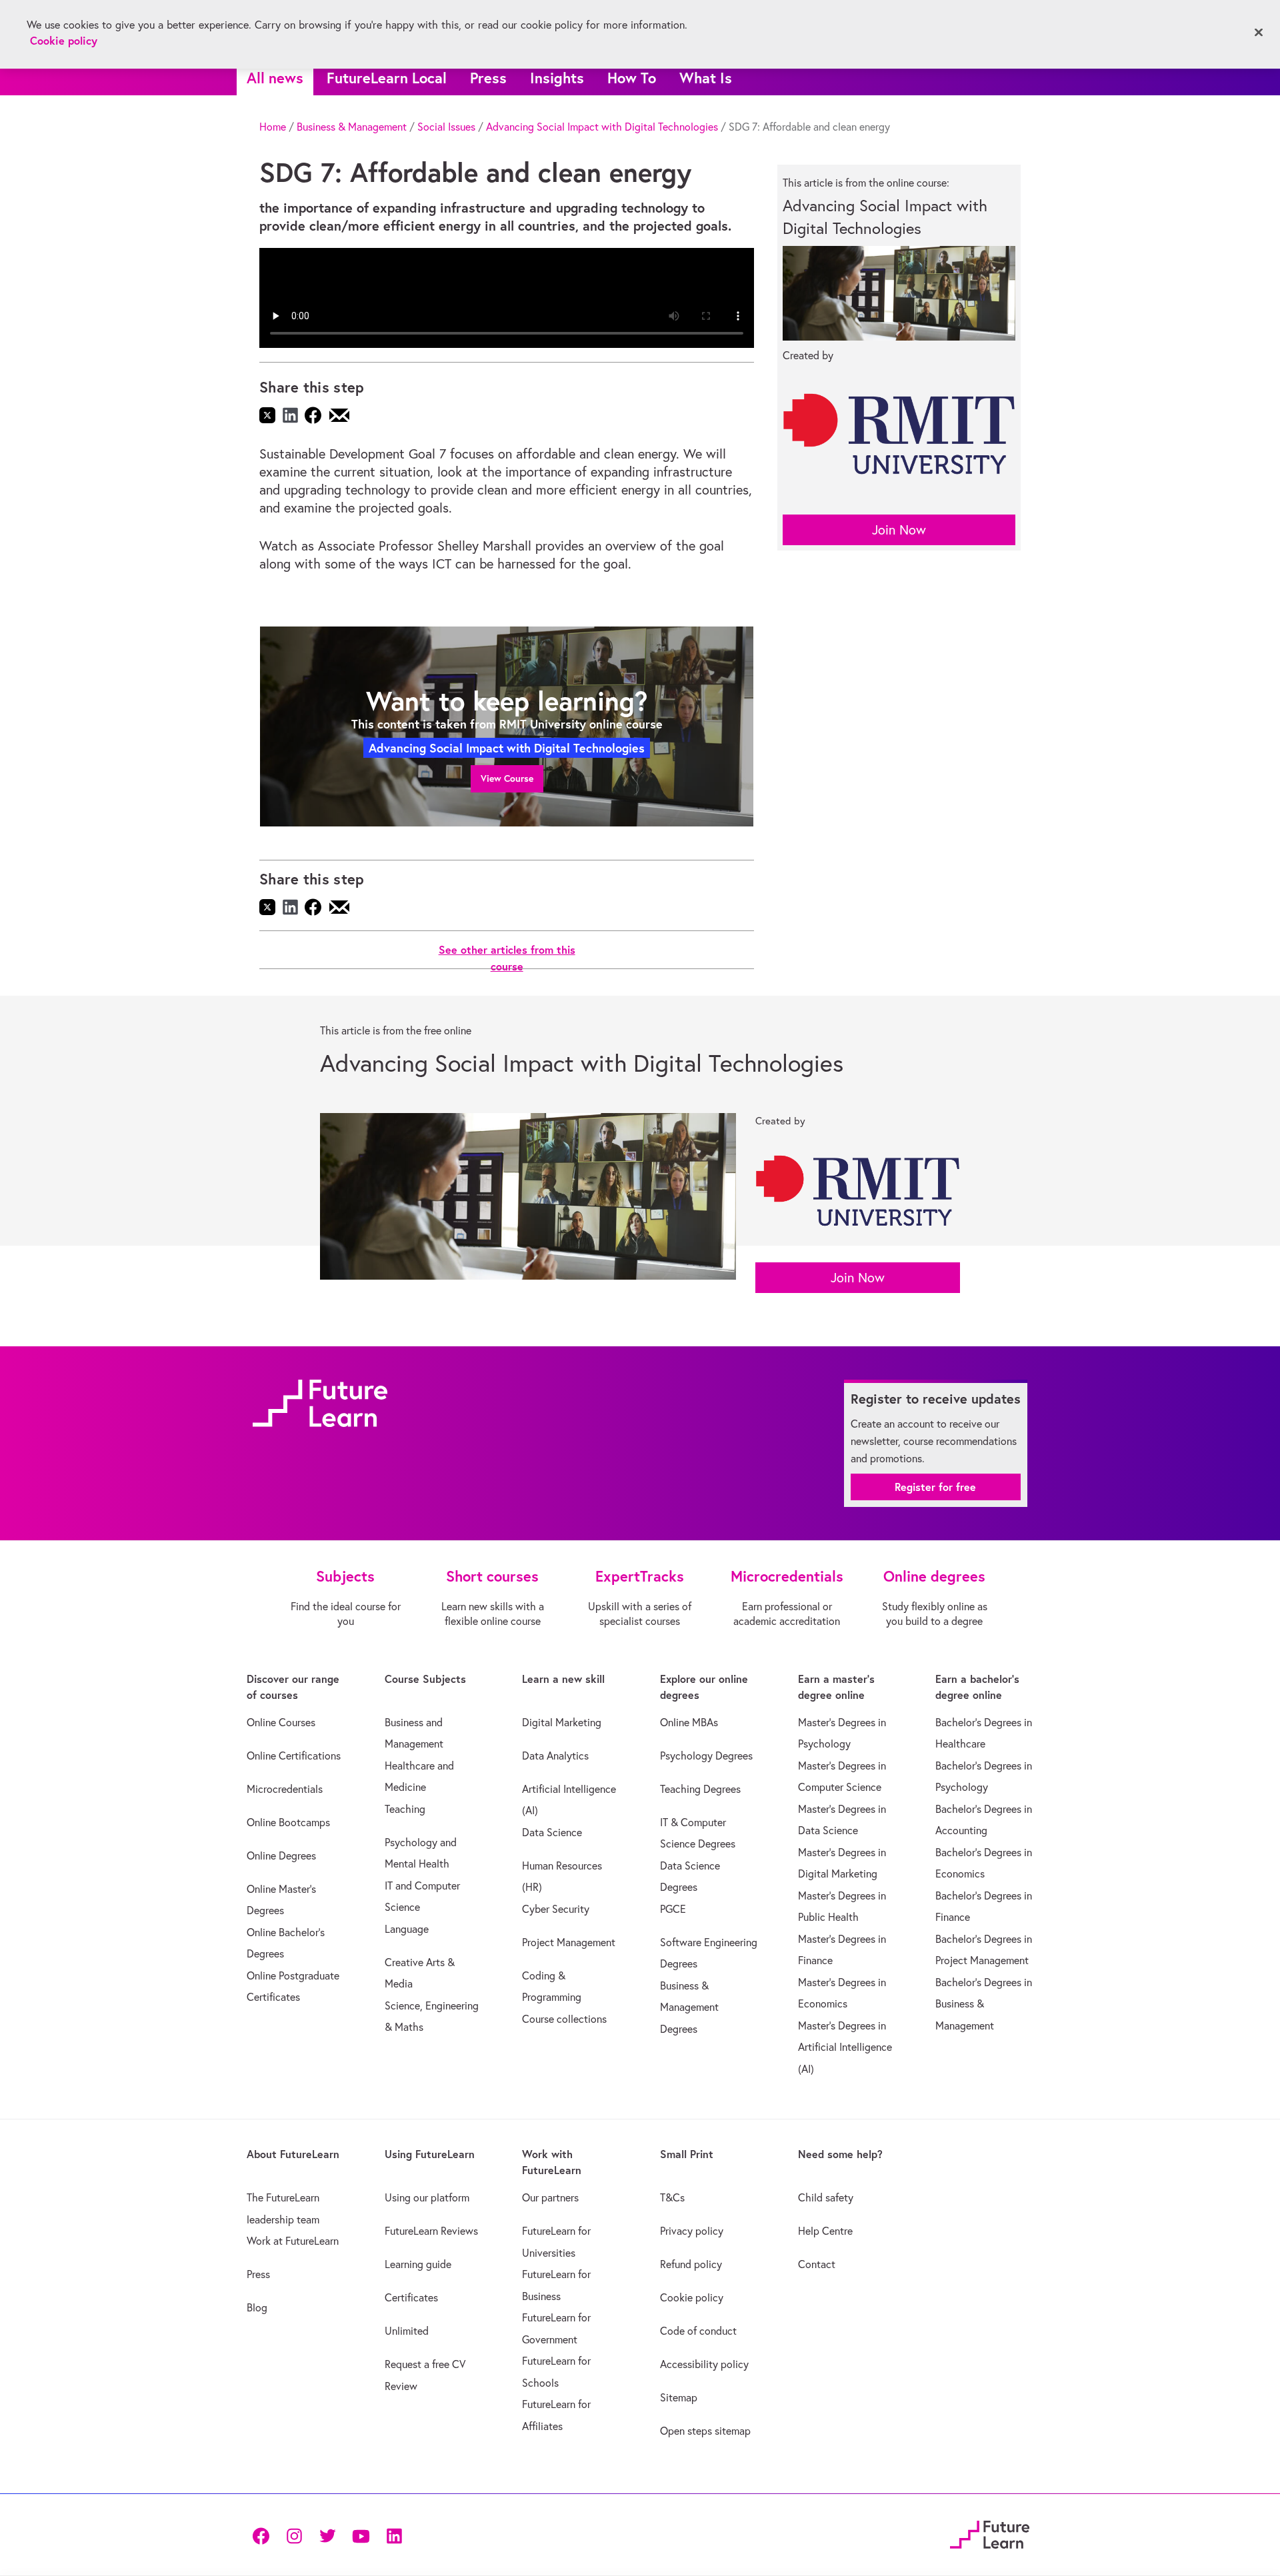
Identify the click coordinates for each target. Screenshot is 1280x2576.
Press (488, 78)
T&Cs (672, 2197)
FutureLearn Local (387, 78)
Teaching (405, 1809)
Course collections (564, 2019)
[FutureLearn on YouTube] (361, 2534)
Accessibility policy (704, 2364)
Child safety (826, 2197)
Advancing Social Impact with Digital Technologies (602, 127)
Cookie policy (692, 2297)
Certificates (411, 2297)
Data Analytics (555, 1756)
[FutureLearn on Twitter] (327, 2534)
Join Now (899, 530)
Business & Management (352, 127)
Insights (557, 78)
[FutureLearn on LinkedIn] (394, 2534)
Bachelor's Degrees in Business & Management (984, 2004)
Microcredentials (285, 1789)
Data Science (552, 1832)
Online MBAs (689, 1722)
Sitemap (679, 2397)
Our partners (550, 2197)
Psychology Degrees (706, 1756)
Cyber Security (556, 1909)
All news (275, 78)
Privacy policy (692, 2231)
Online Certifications (294, 1756)
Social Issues (446, 127)
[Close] (1259, 33)
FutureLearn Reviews (431, 2231)
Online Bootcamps (288, 1822)
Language (407, 1929)
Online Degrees (281, 1856)
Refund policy (691, 2264)
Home (273, 127)
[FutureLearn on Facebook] (264, 2534)
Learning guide (418, 2264)
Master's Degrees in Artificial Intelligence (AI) (845, 2047)
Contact (817, 2264)
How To (632, 78)
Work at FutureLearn (293, 2241)
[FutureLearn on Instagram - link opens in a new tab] (294, 2534)
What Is (706, 78)
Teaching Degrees (700, 1789)
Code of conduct (698, 2331)
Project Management (569, 1942)
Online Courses (281, 1722)
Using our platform (427, 2197)
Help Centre (825, 2231)
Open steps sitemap (705, 2431)
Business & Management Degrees (689, 2007)
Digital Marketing (562, 1722)
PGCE (673, 1909)
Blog (257, 2307)
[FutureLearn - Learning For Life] (990, 2533)
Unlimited (407, 2331)
